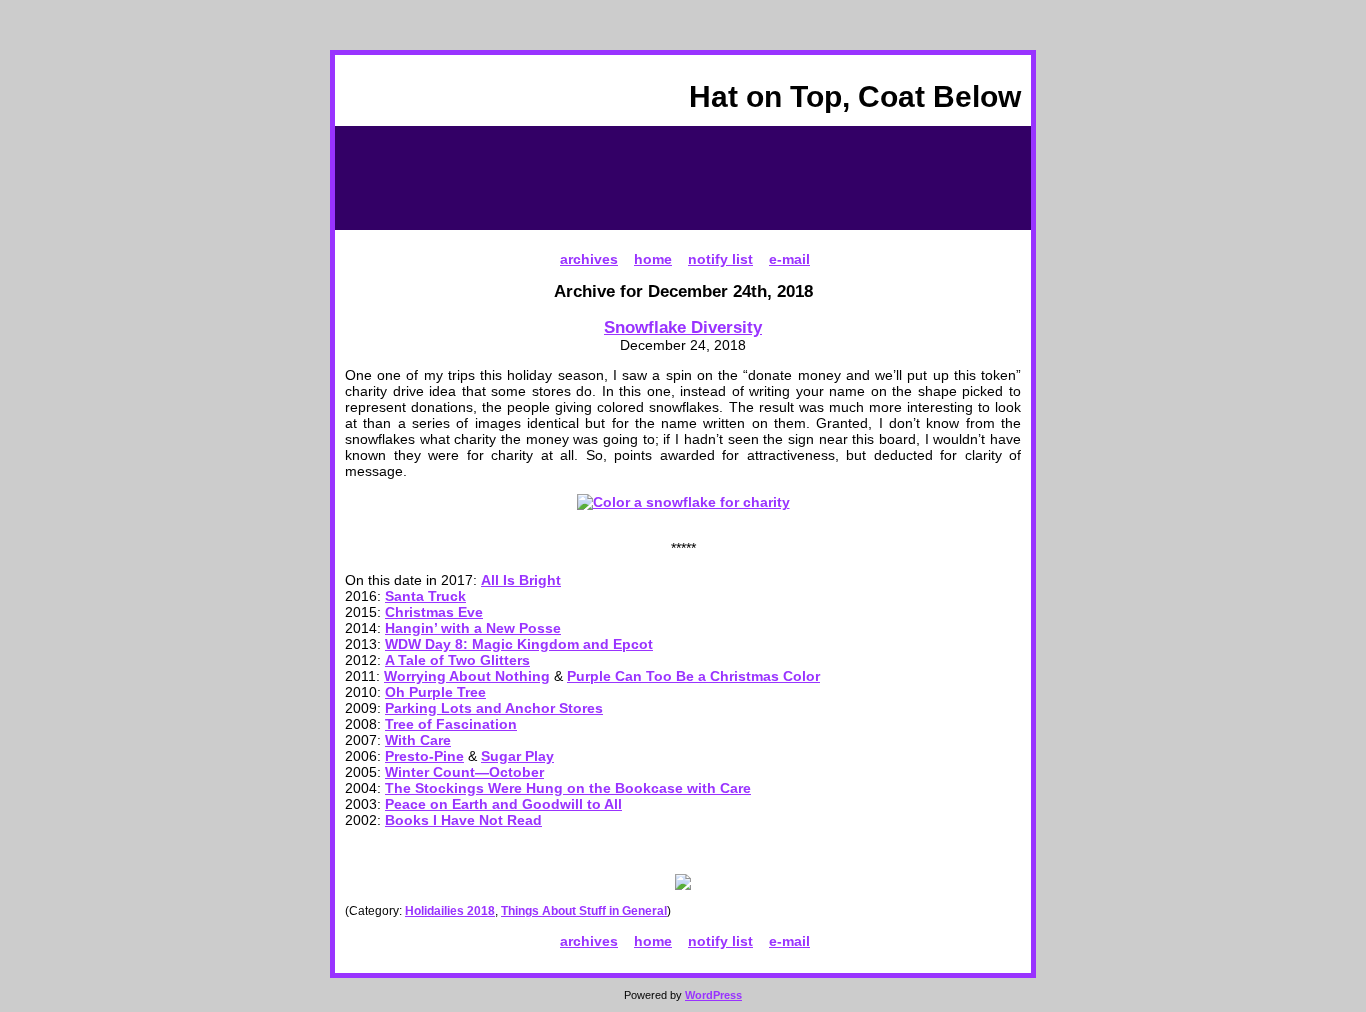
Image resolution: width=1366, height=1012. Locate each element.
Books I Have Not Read (463, 820)
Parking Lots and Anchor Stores (494, 708)
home (653, 259)
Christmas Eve (434, 612)
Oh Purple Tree (435, 692)
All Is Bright (521, 580)
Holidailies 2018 (450, 911)
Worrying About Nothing (467, 676)
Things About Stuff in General (584, 911)
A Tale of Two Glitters (457, 660)
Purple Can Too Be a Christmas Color (693, 676)
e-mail (789, 259)
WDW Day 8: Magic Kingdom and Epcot (519, 644)
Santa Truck (425, 596)
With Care (418, 740)
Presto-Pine (424, 756)
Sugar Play (517, 756)
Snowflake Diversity (683, 327)
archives (589, 259)
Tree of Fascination (451, 724)
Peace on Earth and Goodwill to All (503, 804)
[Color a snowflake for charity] (683, 502)
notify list (720, 259)
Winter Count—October (464, 772)
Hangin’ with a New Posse (473, 628)
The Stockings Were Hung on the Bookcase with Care (568, 788)
